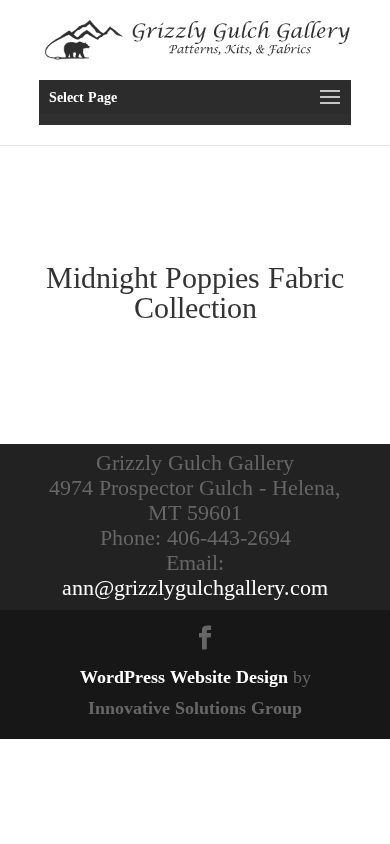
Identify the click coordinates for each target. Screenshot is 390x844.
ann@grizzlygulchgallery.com (195, 587)
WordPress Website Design (184, 677)
